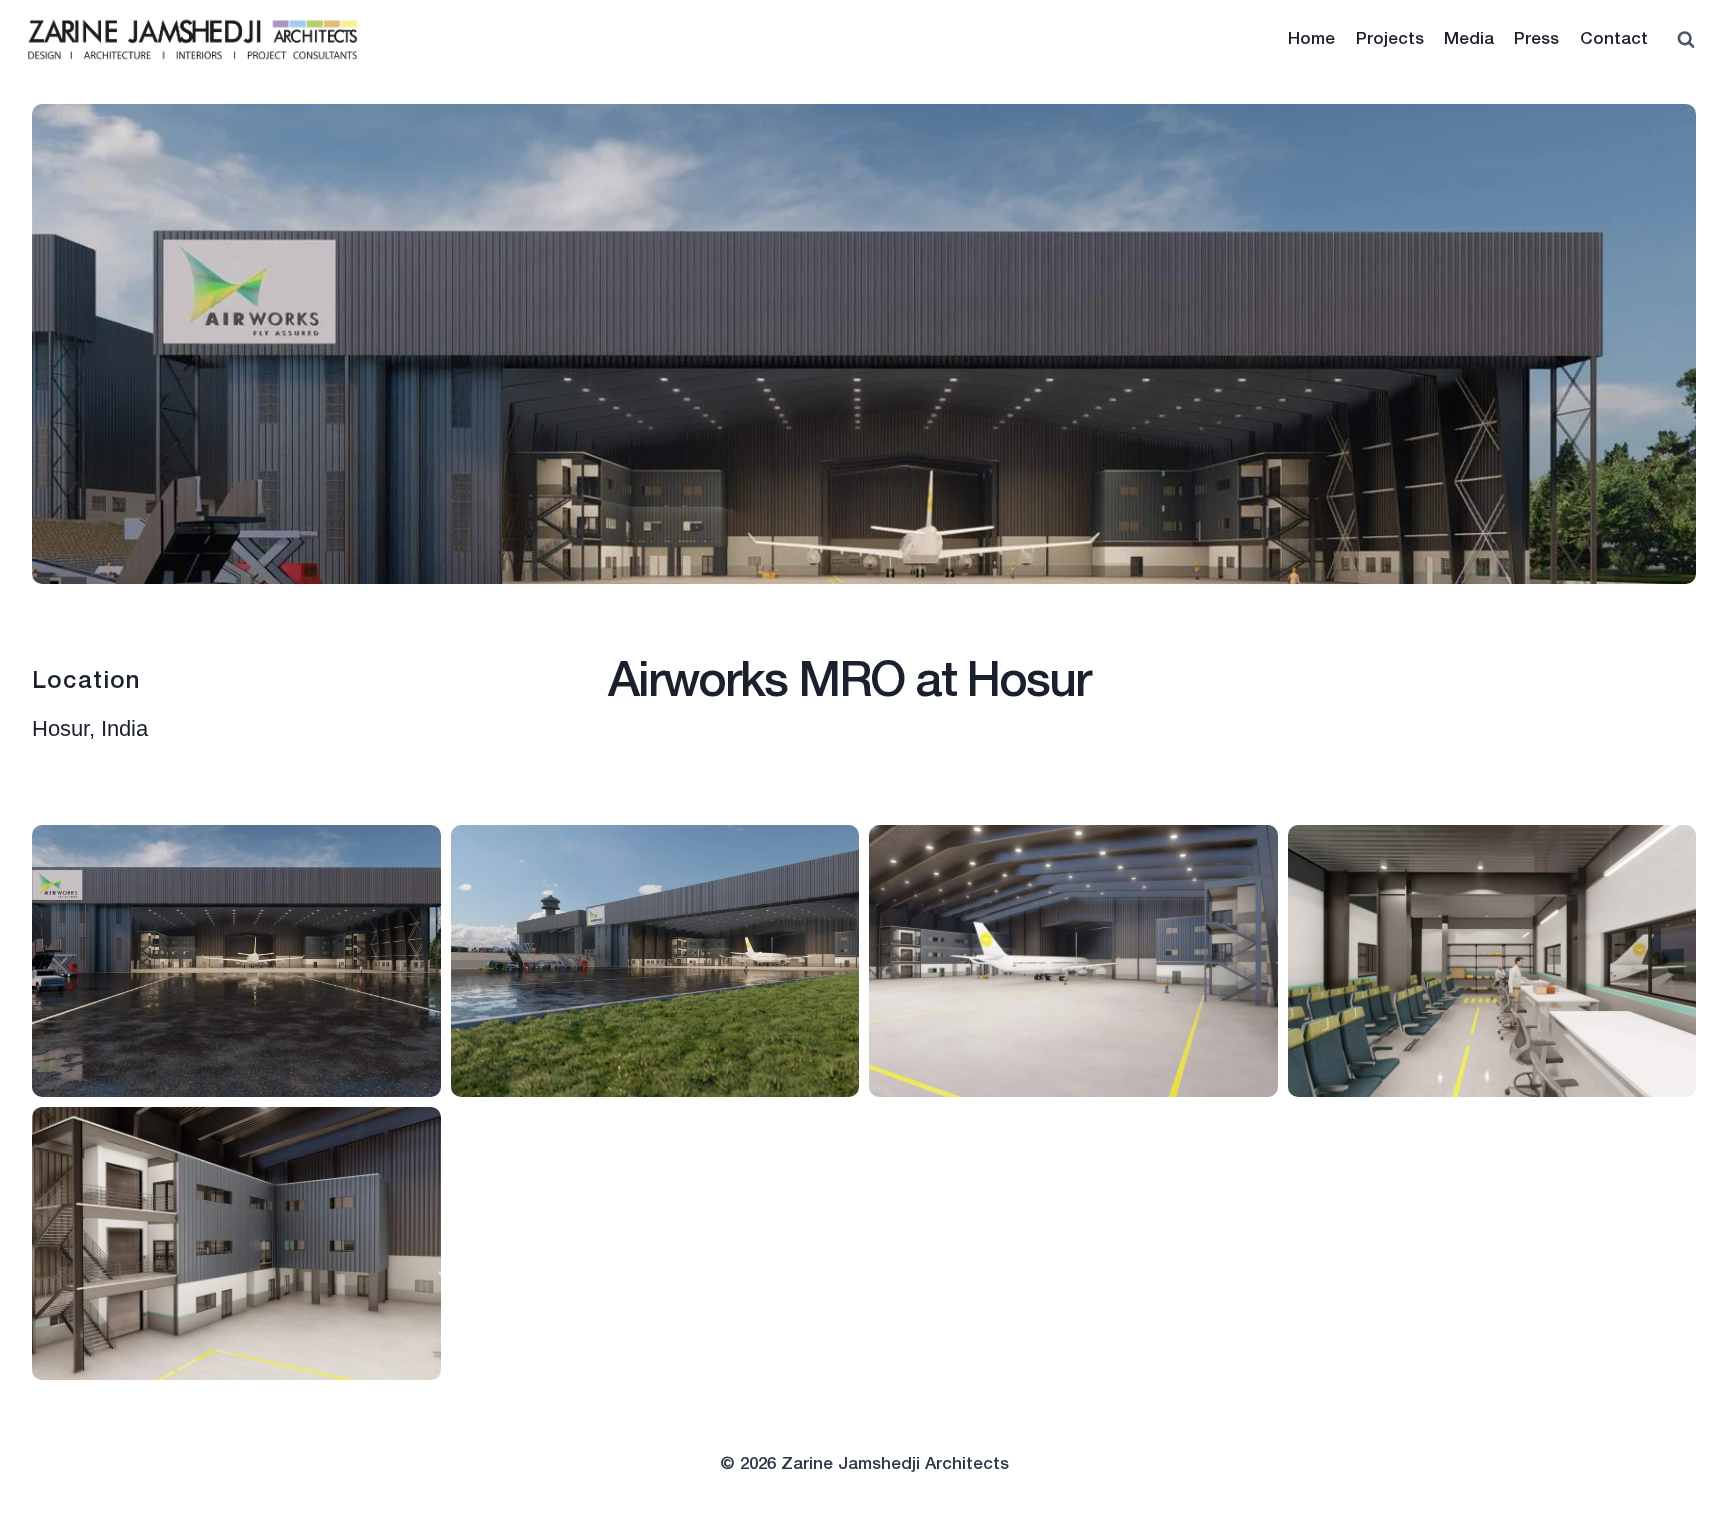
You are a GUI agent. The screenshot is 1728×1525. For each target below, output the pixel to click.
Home (1311, 39)
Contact (1614, 39)
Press (1536, 39)
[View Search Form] (1686, 40)
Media (1469, 39)
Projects (1390, 39)
